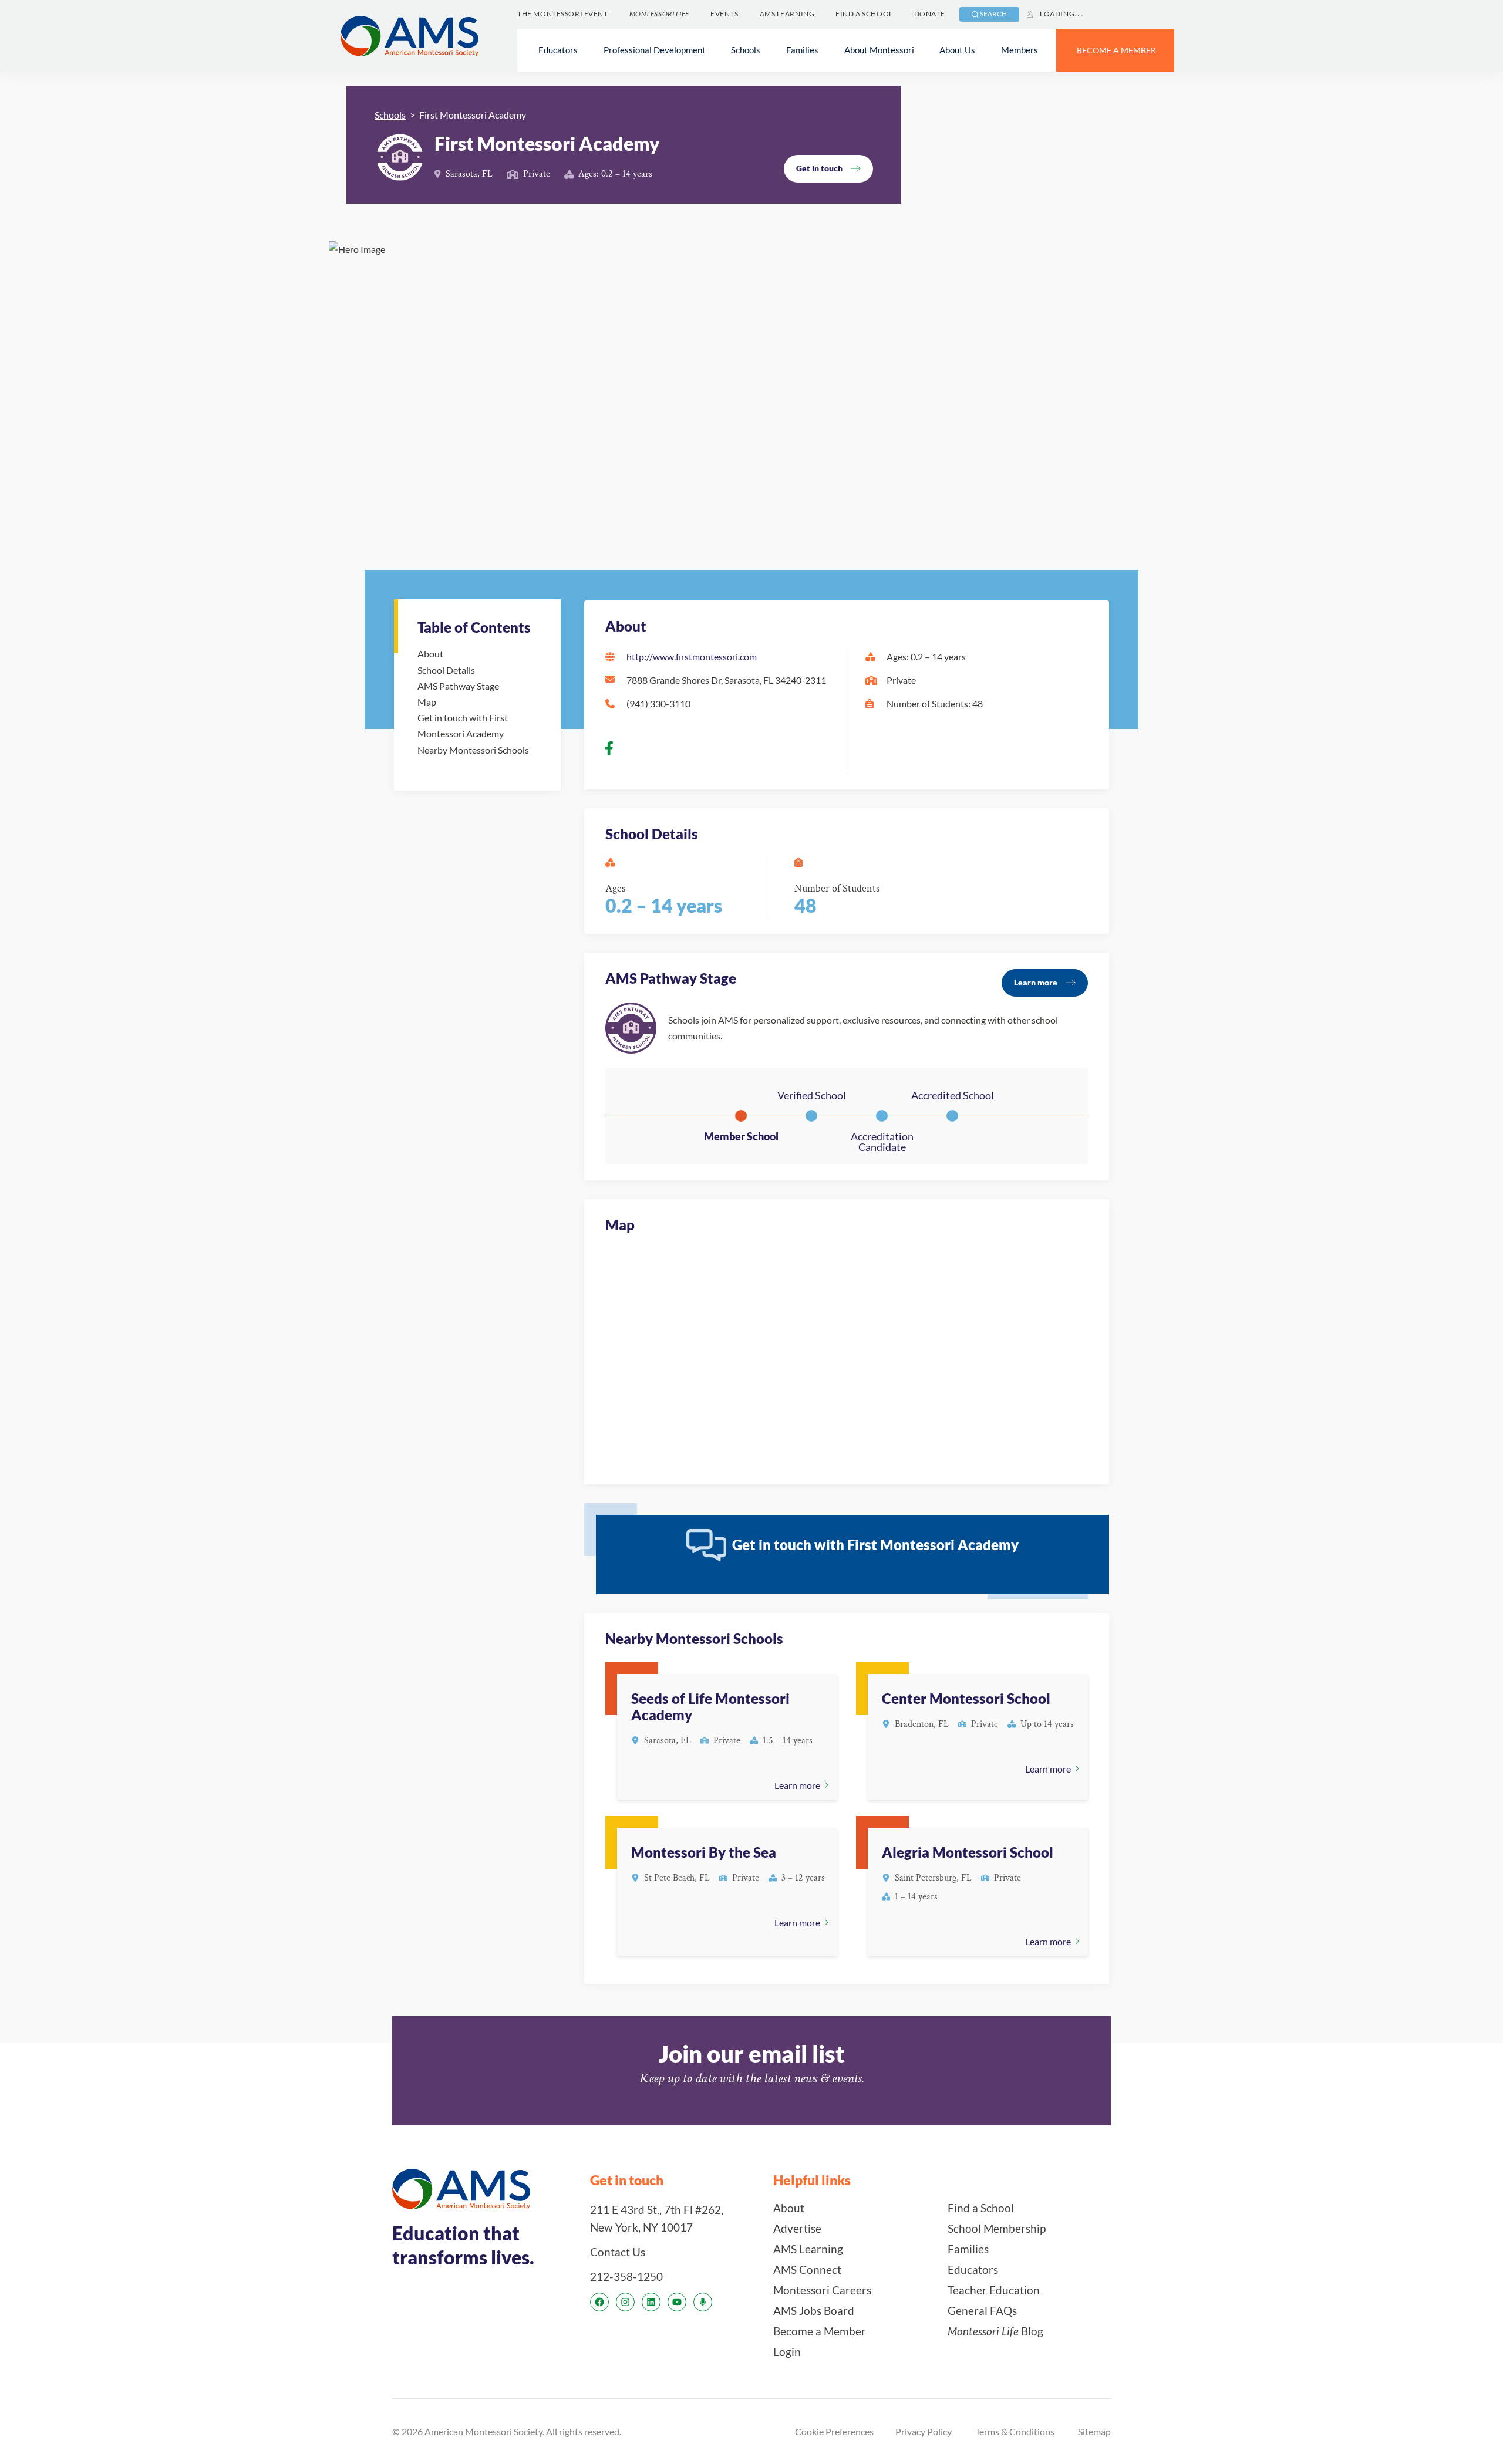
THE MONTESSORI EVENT (562, 14)
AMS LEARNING (787, 14)
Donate (929, 14)
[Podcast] (703, 2302)
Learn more (1036, 982)
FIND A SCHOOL (864, 14)
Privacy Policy (924, 2431)
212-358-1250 (626, 2276)
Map (427, 702)
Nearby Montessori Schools (473, 750)
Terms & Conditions (1015, 2431)
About (430, 654)
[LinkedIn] (651, 2302)
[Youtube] (677, 2302)
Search (993, 14)
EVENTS (724, 14)
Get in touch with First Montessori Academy (463, 725)
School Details (446, 670)
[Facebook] (599, 2302)
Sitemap (1094, 2431)
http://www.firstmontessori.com (692, 656)
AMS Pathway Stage (458, 686)
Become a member (1116, 50)
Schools (390, 115)
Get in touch (819, 168)
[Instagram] (625, 2302)
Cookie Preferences (834, 2431)
